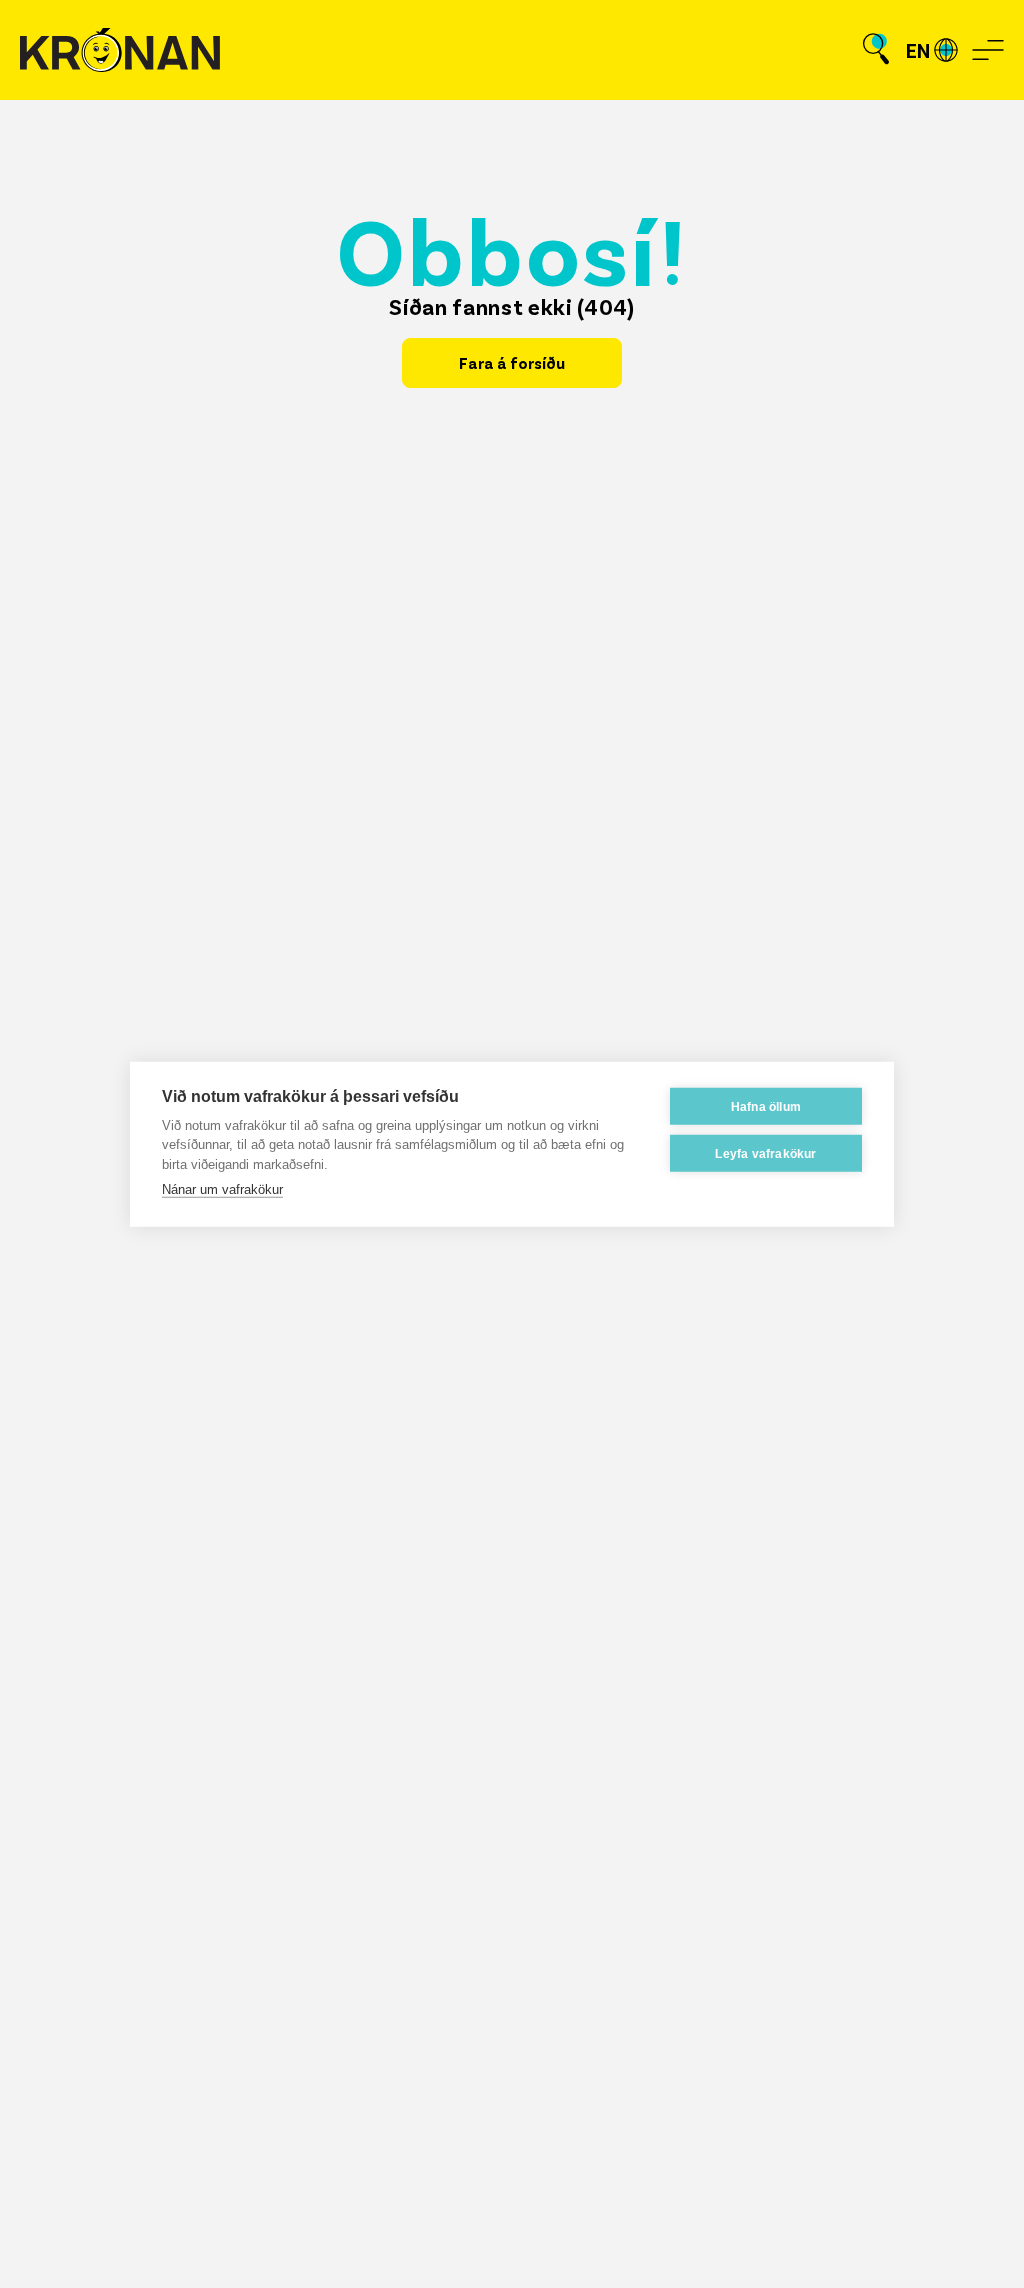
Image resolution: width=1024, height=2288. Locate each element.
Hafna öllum (766, 1106)
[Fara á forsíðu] (120, 50)
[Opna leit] (876, 50)
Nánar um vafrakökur (222, 1189)
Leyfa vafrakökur (765, 1153)
